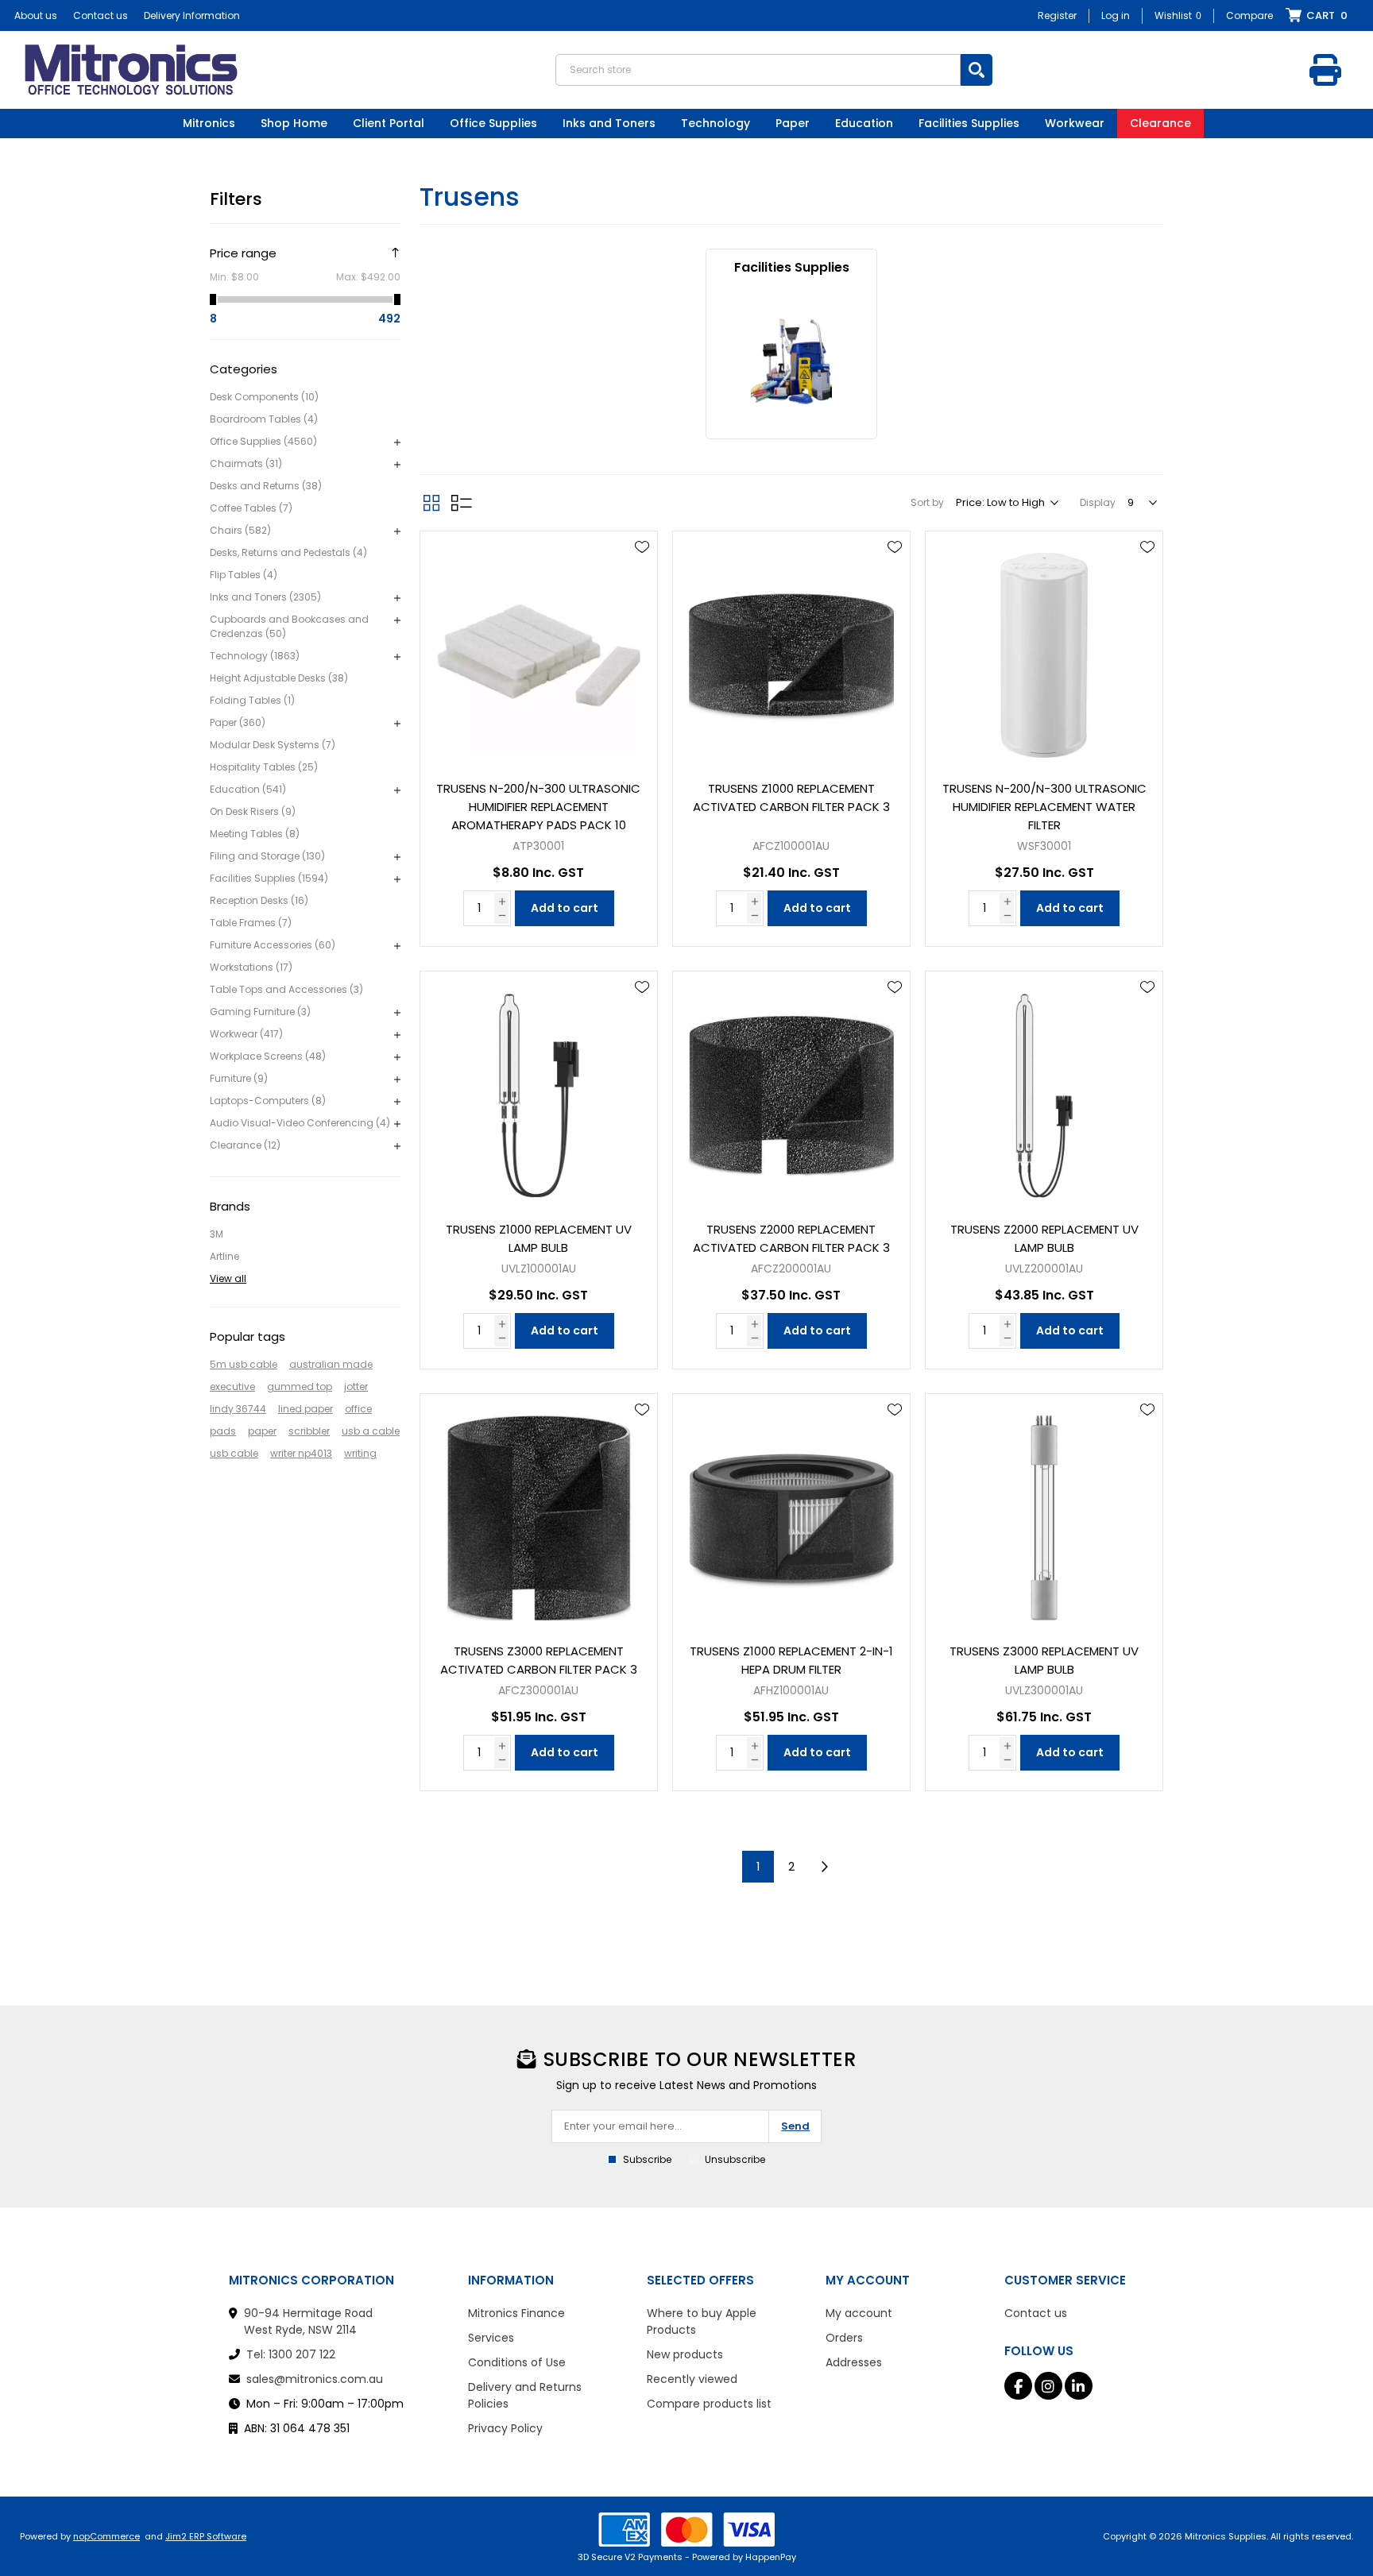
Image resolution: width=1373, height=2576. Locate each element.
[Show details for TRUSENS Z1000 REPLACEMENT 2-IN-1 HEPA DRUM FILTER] (791, 1512)
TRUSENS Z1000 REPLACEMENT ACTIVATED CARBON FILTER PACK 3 (791, 798)
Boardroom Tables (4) (264, 419)
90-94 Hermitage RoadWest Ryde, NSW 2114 (308, 2321)
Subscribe (647, 2159)
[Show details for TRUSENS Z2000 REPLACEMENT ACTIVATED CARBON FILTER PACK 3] (791, 1090)
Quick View (642, 570)
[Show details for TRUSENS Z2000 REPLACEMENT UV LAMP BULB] (1044, 1090)
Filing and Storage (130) (267, 856)
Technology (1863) (255, 656)
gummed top (300, 1386)
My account (859, 2313)
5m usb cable (244, 1364)
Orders (844, 2338)
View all (228, 1278)
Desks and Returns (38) (266, 486)
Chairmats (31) (246, 463)
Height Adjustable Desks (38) (279, 678)
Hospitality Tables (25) (264, 767)
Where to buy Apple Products (702, 2321)
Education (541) (248, 789)
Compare (1249, 15)
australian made (331, 1364)
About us (36, 15)
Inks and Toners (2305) (265, 597)
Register (1057, 15)
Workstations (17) (251, 967)
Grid (431, 503)
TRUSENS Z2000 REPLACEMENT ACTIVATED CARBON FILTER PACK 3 (791, 1238)
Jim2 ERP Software (206, 2536)
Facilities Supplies (792, 267)
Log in (1116, 15)
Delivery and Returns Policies (525, 2395)
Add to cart (565, 908)
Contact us (101, 15)
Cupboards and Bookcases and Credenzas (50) (289, 626)
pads (223, 1431)
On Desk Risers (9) (253, 811)
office (358, 1409)
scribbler (309, 1431)
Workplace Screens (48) (268, 1056)
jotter (356, 1386)
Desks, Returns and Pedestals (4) (288, 552)
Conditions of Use (517, 2362)
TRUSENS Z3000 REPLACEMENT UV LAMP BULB (1044, 1660)
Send (795, 2126)
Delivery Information (192, 15)
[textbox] (758, 70)
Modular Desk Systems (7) (273, 745)
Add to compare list (642, 593)
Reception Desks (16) (259, 900)
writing (360, 1453)
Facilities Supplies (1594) (269, 878)
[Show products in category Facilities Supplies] (792, 362)
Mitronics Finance (516, 2313)
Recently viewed (692, 2379)
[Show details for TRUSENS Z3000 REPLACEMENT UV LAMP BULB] (1044, 1512)
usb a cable (371, 1431)
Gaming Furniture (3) (260, 1012)
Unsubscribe (735, 2159)
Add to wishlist (642, 547)
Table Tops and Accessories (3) (286, 989)
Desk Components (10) (264, 397)
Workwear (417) (246, 1034)
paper (262, 1431)
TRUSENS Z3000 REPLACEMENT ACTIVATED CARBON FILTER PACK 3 (539, 1660)
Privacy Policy (505, 2428)
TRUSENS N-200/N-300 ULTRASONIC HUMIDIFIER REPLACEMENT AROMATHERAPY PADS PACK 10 (538, 807)
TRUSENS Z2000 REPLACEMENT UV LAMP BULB (1044, 1238)
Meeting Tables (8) (255, 834)
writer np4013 (301, 1453)
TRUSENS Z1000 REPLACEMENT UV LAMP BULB (539, 1238)
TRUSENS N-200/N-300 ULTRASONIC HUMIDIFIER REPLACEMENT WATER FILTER (1044, 807)
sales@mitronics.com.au (315, 2379)
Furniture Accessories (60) (273, 945)
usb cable (234, 1453)
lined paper (306, 1409)
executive (232, 1386)
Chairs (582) (240, 530)
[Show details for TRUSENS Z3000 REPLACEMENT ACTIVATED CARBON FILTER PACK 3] (539, 1512)
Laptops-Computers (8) (268, 1101)
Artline (224, 1256)
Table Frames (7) (251, 923)
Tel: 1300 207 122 (291, 2354)
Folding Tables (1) (252, 700)
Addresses (854, 2362)
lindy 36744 (238, 1409)
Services (491, 2338)
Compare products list (709, 2404)
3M (217, 1234)
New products (685, 2354)
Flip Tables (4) (244, 575)
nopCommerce (106, 2536)
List (462, 503)
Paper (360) (238, 722)
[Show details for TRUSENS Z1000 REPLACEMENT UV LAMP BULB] (539, 1090)
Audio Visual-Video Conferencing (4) (300, 1123)
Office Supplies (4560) (263, 441)
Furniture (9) (239, 1078)
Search (977, 70)
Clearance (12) (245, 1145)
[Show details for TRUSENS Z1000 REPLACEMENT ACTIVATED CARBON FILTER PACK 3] (791, 650)
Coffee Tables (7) (251, 508)
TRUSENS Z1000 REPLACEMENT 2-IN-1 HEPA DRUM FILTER (791, 1660)
